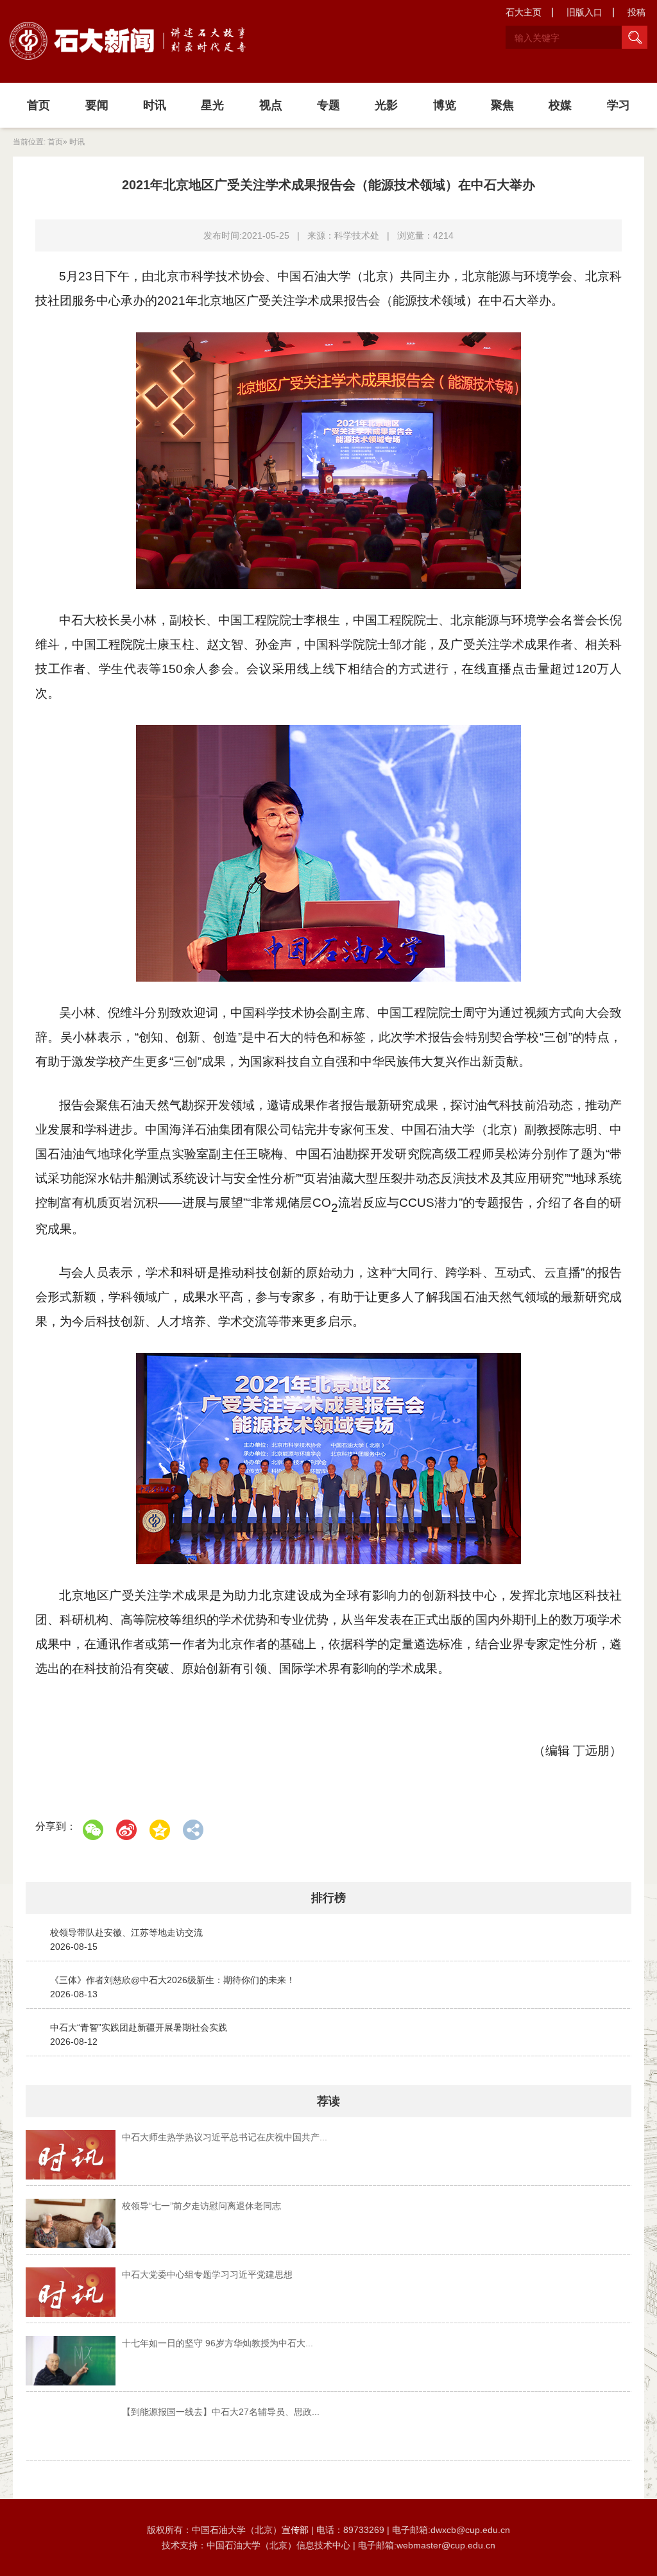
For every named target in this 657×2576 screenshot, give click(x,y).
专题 (328, 105)
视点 (271, 105)
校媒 (560, 105)
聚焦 (502, 105)
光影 (386, 105)
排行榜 (328, 1898)
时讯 (155, 105)
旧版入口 (584, 12)
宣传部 (296, 2530)
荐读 (328, 2101)
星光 (212, 105)
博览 (445, 105)
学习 (619, 105)
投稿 (636, 12)
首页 (38, 105)
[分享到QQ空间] (160, 1830)
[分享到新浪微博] (126, 1830)
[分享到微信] (93, 1830)
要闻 (97, 105)
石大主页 (524, 12)
